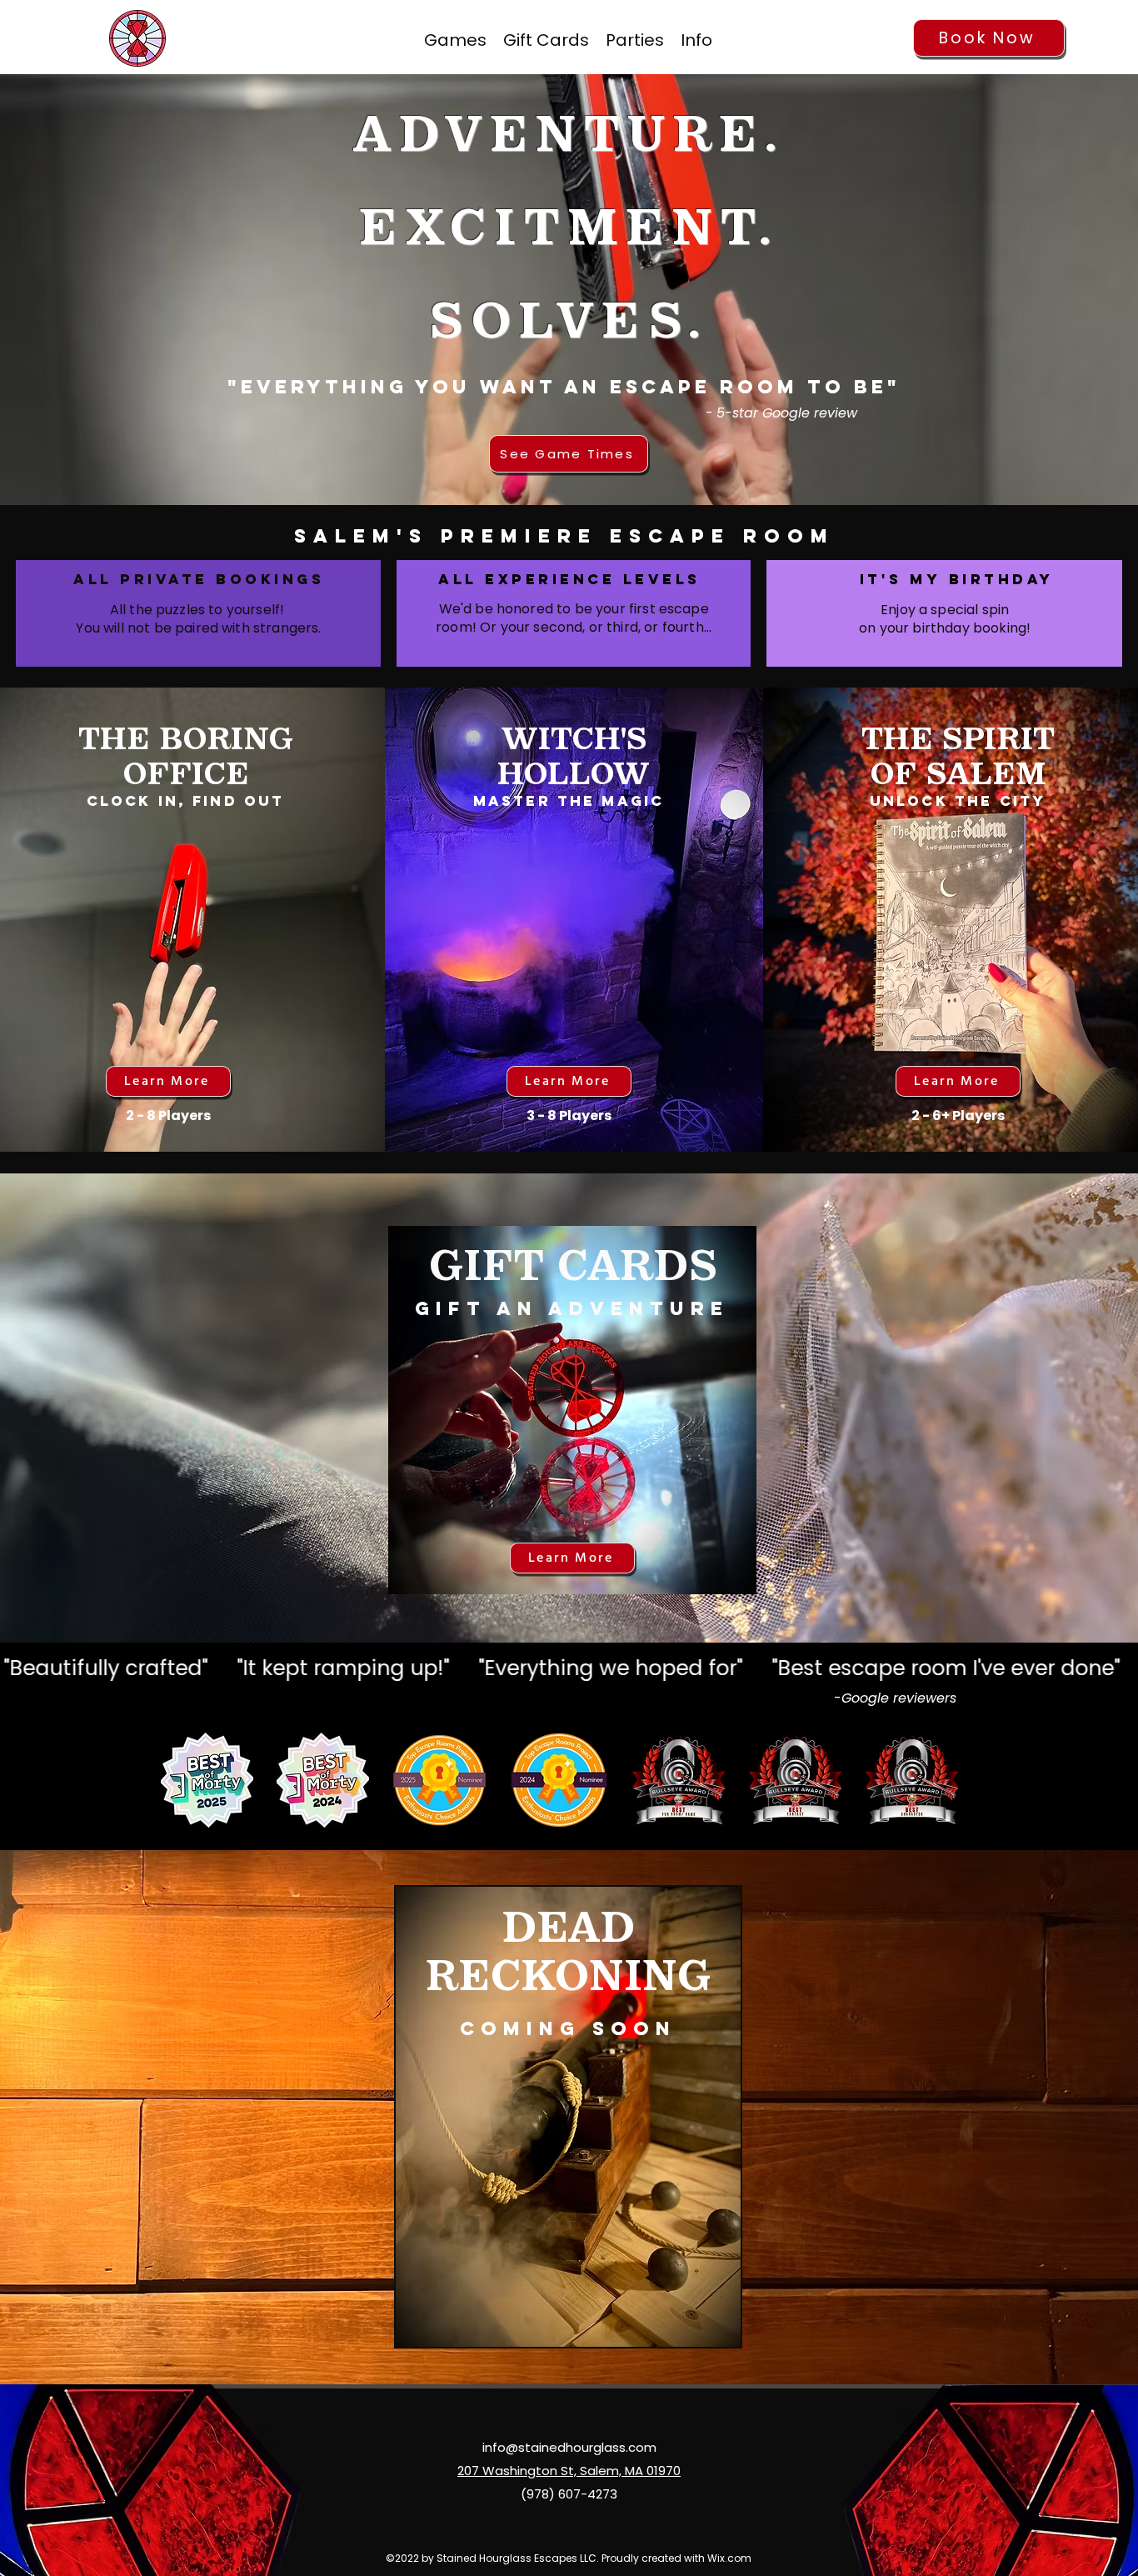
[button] (696, 38)
